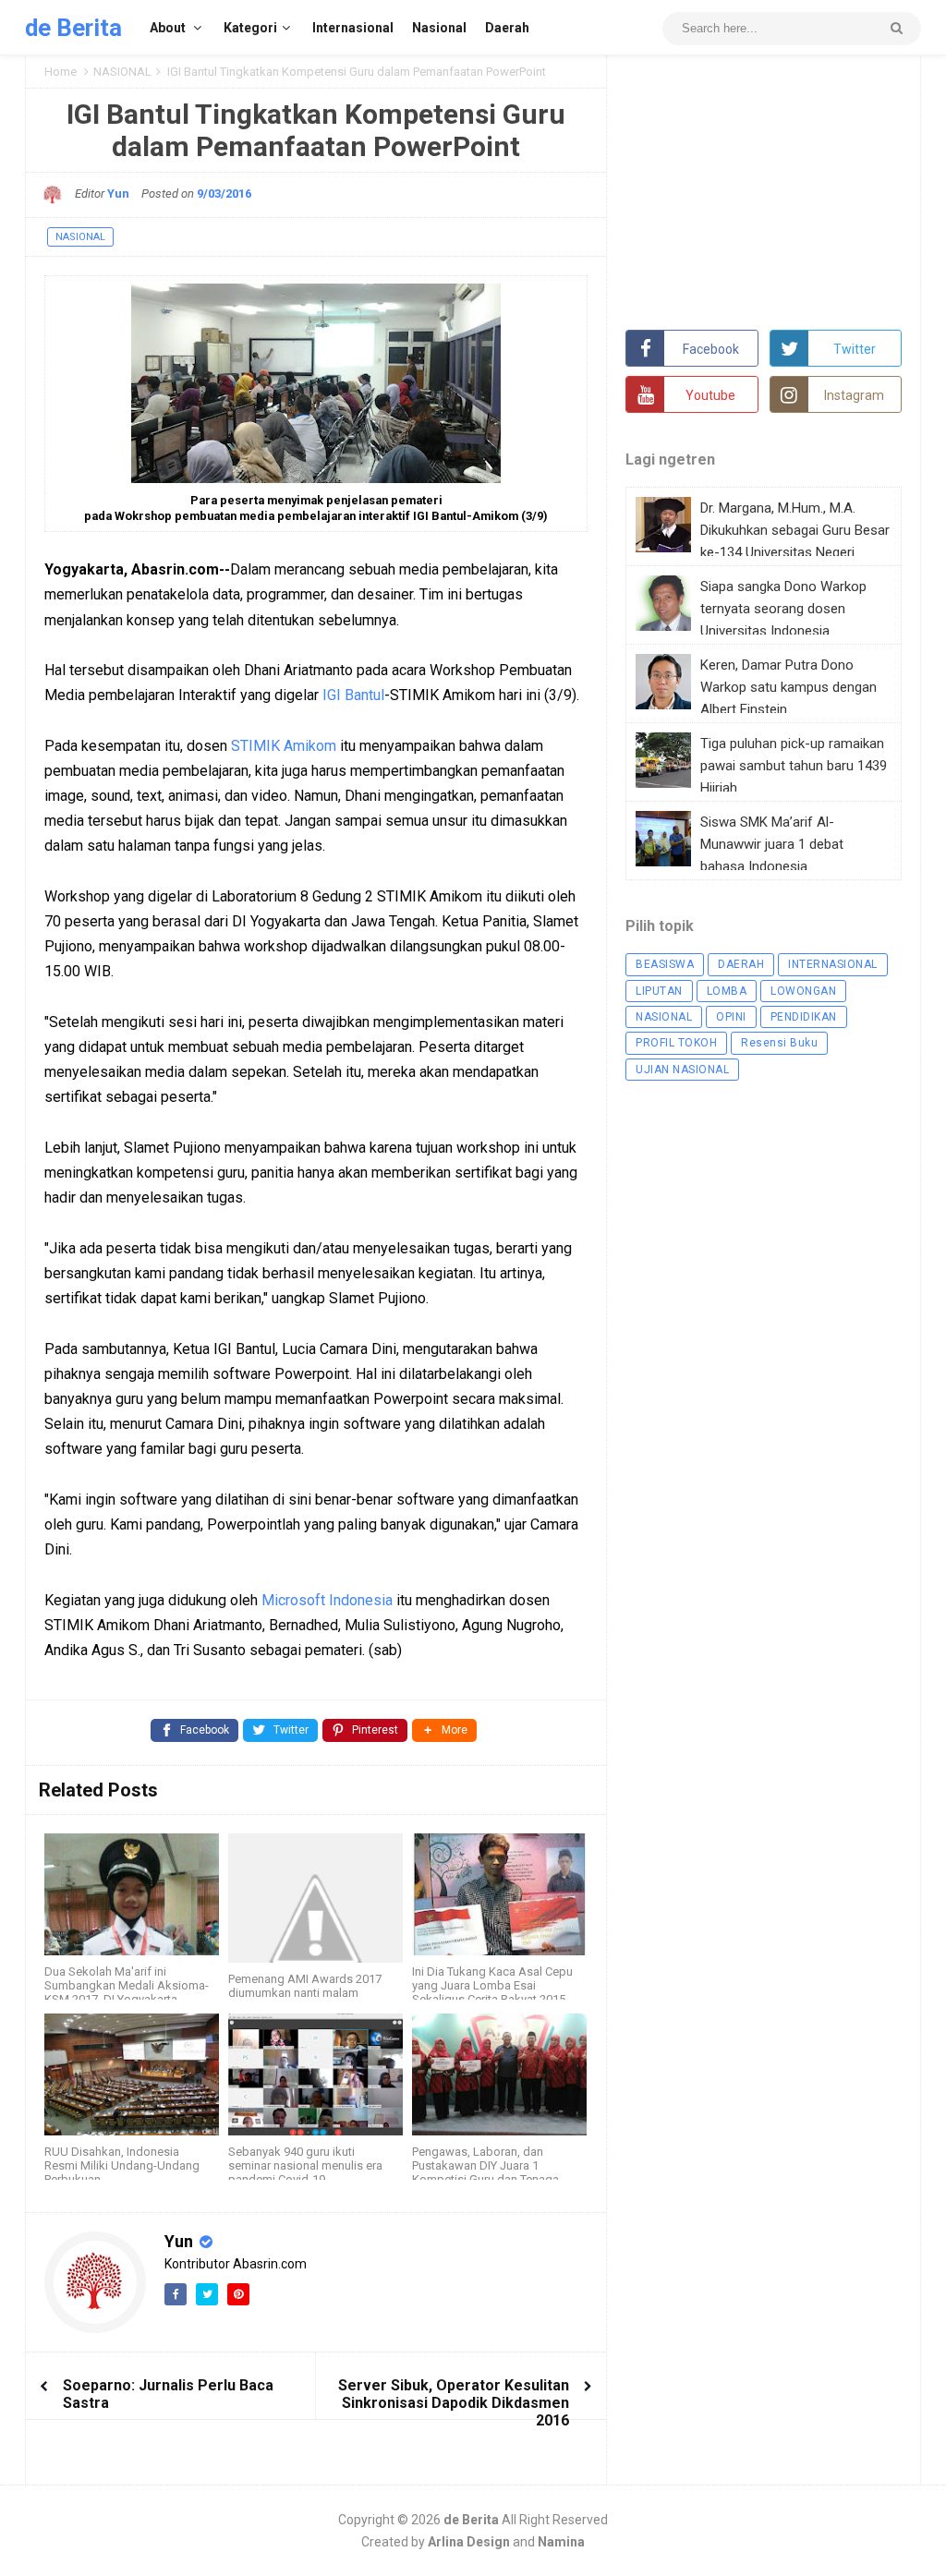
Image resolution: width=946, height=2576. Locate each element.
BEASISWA (665, 964)
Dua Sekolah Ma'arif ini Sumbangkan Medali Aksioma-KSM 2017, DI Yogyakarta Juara (127, 1992)
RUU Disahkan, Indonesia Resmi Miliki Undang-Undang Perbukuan (122, 2165)
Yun (181, 2241)
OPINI (731, 1017)
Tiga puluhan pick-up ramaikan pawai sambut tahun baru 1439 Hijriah (794, 766)
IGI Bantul (353, 695)
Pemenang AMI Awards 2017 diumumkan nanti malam (305, 1986)
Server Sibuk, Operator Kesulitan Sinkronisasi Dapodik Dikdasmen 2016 (454, 2403)
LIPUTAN (659, 991)
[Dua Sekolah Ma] (132, 1894)
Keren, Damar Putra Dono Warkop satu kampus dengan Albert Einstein (788, 687)
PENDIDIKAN (804, 1017)
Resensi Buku (779, 1043)
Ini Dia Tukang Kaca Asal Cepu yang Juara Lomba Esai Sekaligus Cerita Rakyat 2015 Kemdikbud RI (492, 1992)
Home (61, 72)
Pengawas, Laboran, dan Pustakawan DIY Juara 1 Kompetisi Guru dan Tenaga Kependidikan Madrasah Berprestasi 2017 (485, 2179)
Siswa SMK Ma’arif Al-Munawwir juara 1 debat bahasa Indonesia (772, 844)
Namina (561, 2542)
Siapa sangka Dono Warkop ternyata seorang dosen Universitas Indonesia (783, 609)
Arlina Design (469, 2542)
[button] (444, 1730)
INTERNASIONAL (833, 964)
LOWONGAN (803, 991)
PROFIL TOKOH (676, 1043)
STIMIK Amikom (284, 746)
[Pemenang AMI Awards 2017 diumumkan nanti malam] (315, 1898)
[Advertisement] (764, 189)
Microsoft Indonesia (327, 1600)
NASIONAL (122, 72)
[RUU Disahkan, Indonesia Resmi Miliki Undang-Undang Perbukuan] (132, 2074)
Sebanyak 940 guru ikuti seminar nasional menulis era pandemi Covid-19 (305, 2165)
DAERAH (741, 964)
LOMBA (727, 991)
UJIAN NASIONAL (682, 1070)
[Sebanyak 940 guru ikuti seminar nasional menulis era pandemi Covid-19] (315, 2074)
